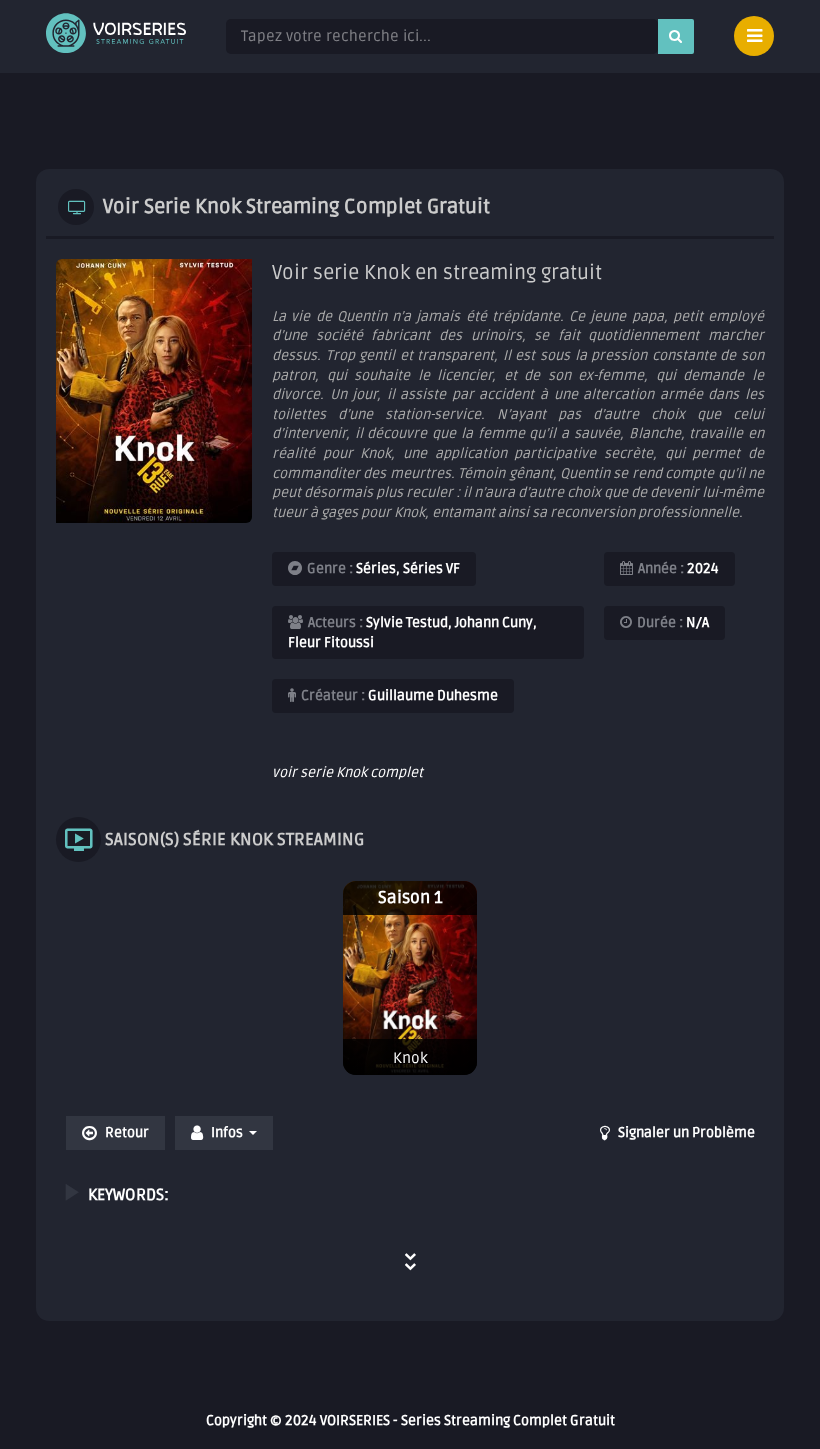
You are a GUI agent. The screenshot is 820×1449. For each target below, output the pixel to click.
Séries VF (431, 568)
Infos (227, 1132)
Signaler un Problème (686, 1132)
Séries (376, 568)
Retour (127, 1132)
